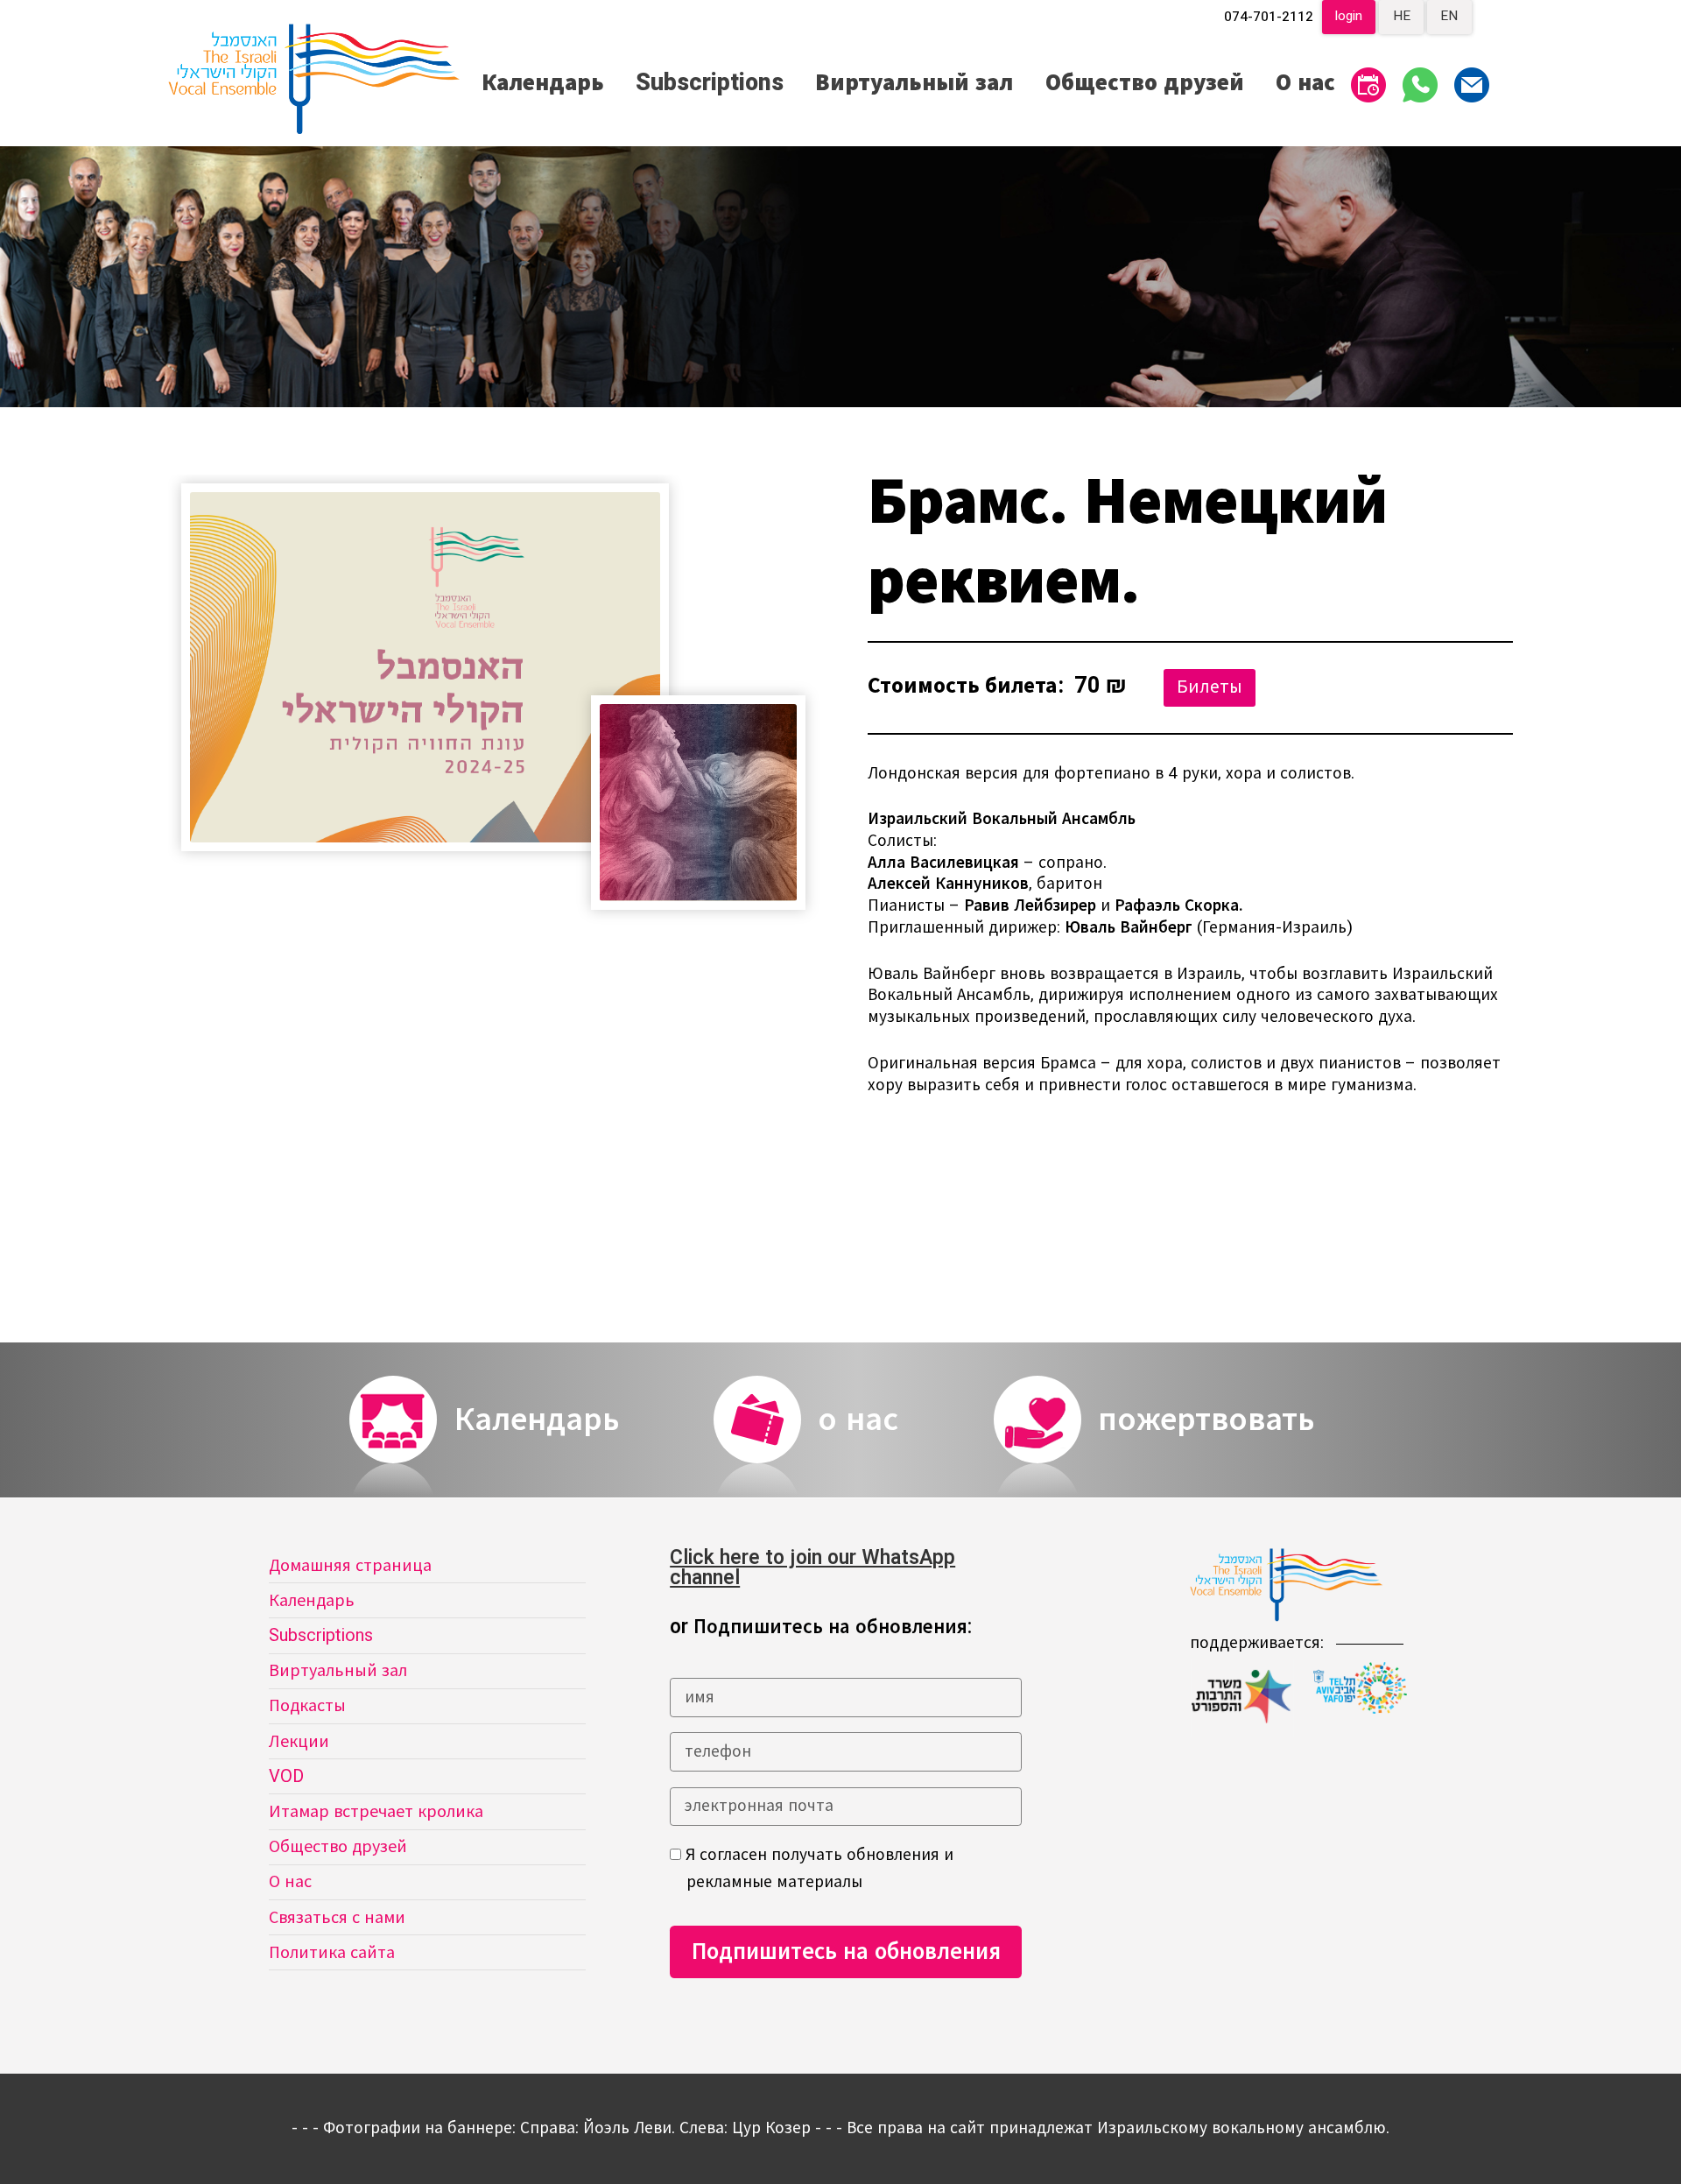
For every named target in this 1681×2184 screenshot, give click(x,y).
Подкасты (307, 1705)
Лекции (299, 1741)
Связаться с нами (337, 1917)
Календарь (543, 83)
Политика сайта (332, 1952)
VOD (286, 1776)
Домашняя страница (350, 1565)
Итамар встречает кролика (376, 1811)
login (1349, 16)
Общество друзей (1145, 83)
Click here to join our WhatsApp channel (812, 1568)
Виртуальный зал (914, 83)
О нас (1305, 83)
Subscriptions (710, 83)
